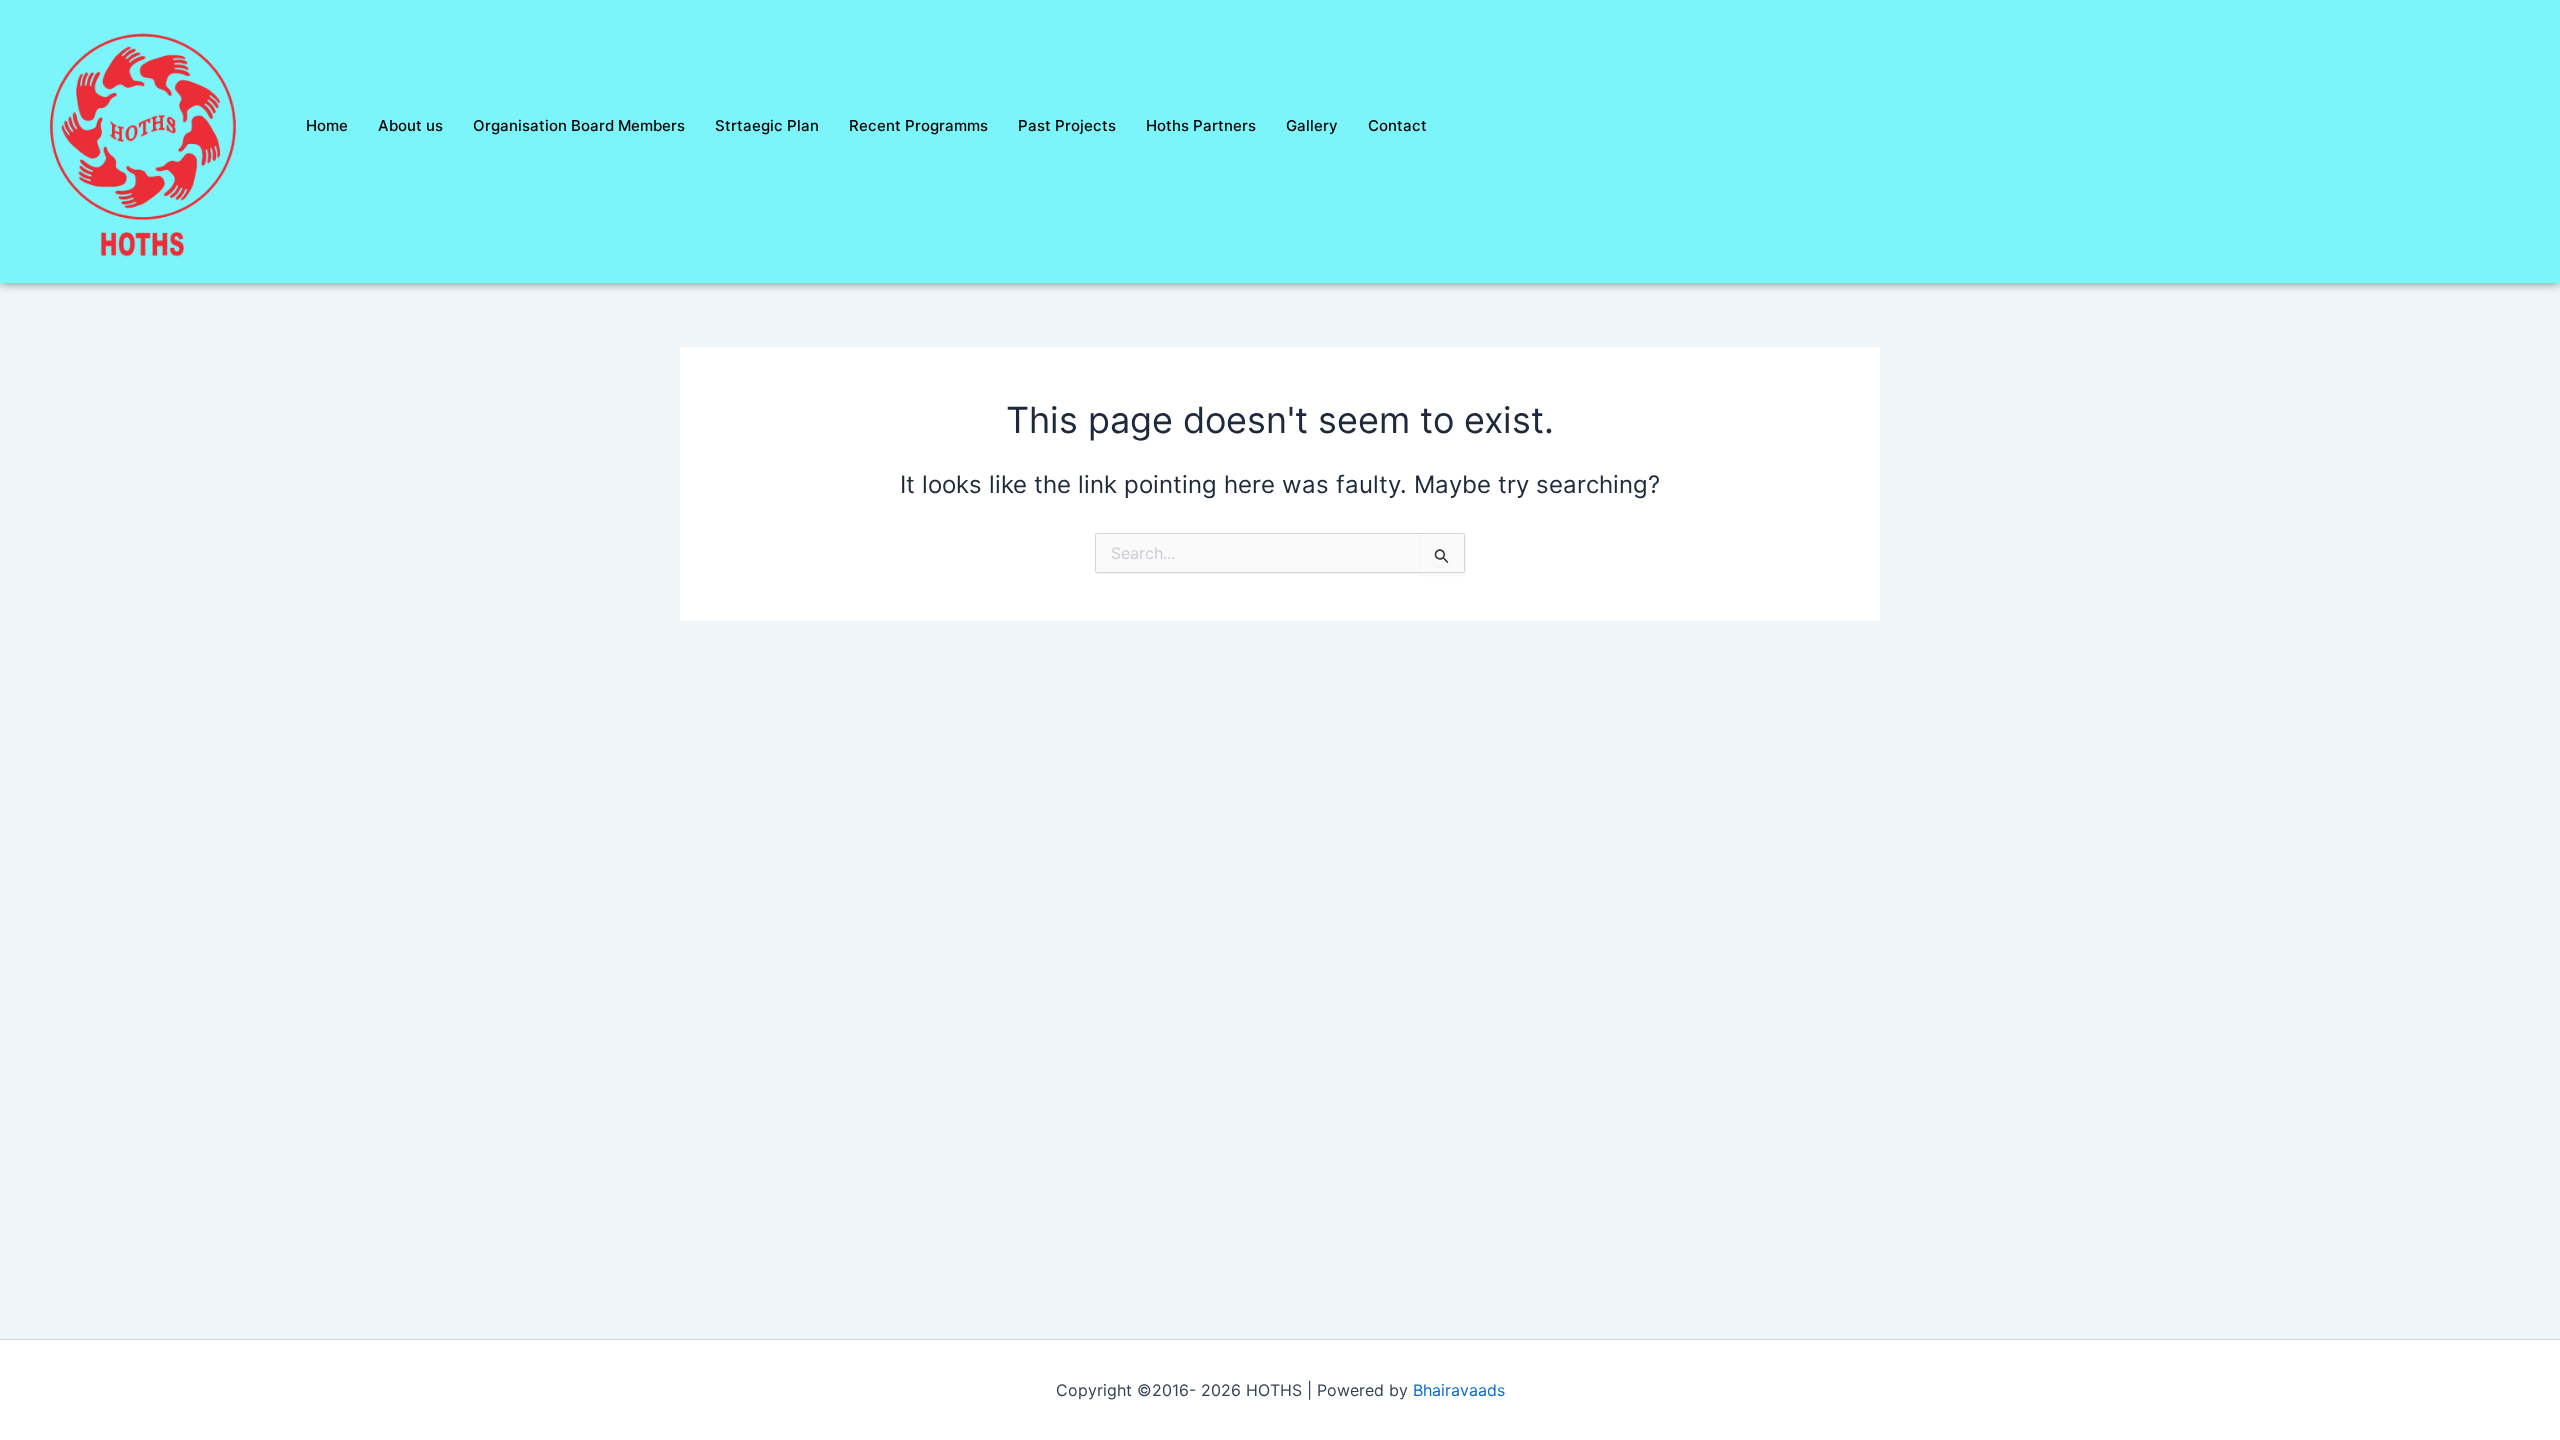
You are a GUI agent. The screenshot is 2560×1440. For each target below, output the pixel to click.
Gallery (1312, 125)
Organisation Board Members (579, 125)
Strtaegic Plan (767, 125)
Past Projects (1067, 125)
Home (327, 125)
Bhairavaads (1459, 1390)
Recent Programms (918, 125)
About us (410, 125)
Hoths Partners (1201, 125)
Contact (1397, 125)
